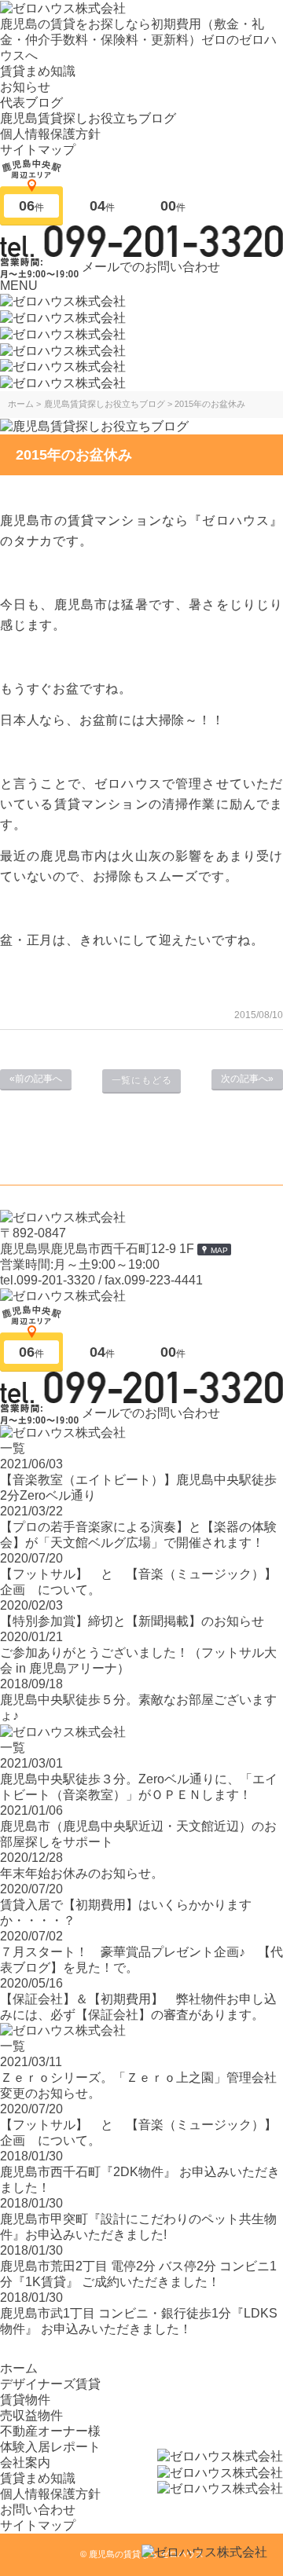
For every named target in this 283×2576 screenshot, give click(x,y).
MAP (219, 1250)
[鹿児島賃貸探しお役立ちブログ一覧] (94, 425)
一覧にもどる (142, 1080)
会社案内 (25, 2462)
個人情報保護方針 (50, 134)
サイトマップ (38, 150)
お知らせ (25, 87)
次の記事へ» (247, 1079)
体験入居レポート (50, 2447)
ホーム (19, 2368)
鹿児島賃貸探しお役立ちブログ (88, 118)
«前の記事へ (36, 1079)
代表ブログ (31, 103)
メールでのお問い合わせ (151, 266)
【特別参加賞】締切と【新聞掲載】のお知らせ (132, 1621)
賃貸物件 (25, 2400)
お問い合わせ (38, 2510)
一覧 (13, 1448)
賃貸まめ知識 (38, 71)
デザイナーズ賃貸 (50, 2384)
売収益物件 (31, 2415)
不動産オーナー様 (50, 2431)
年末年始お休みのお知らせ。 (82, 1873)
